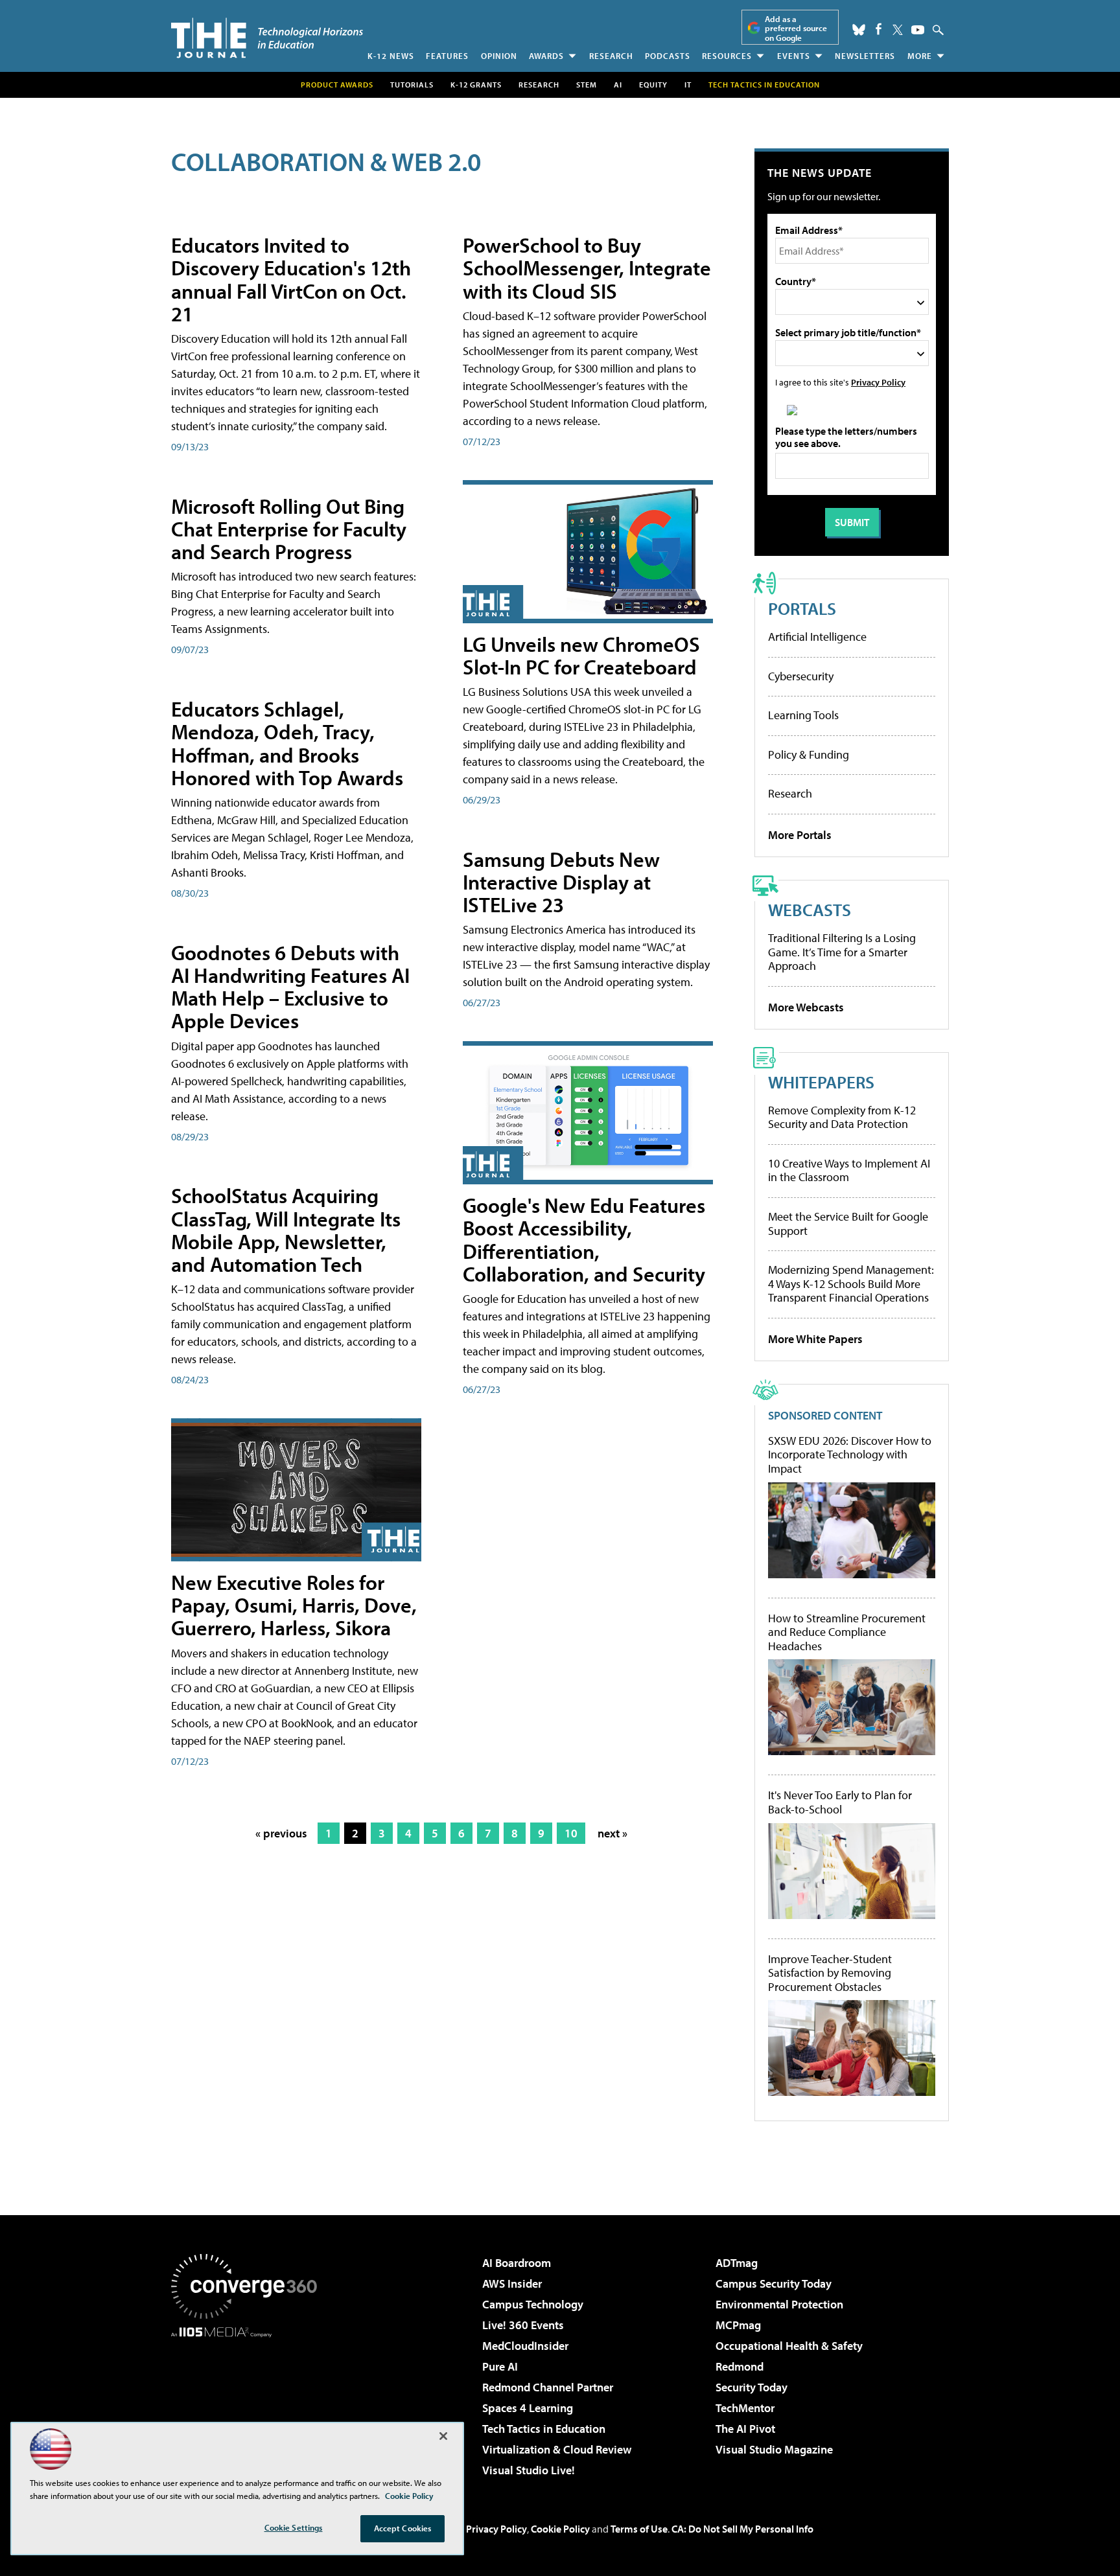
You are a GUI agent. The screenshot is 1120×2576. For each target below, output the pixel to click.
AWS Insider (512, 2283)
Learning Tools (803, 715)
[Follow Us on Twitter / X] (898, 30)
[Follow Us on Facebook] (879, 29)
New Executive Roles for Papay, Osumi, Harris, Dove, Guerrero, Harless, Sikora (294, 1605)
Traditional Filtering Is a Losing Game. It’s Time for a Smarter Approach (842, 952)
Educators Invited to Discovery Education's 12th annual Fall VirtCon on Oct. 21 (291, 279)
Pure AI (500, 2366)
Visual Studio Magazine (774, 2449)
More (920, 56)
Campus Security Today (774, 2283)
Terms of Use (639, 2529)
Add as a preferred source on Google (796, 28)
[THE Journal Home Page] (267, 38)
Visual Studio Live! (529, 2470)
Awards (546, 56)
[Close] (443, 2436)
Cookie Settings (294, 2527)
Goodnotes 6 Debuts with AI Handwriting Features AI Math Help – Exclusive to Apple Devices (290, 987)
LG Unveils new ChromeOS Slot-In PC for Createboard (581, 655)
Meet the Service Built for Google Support (848, 1224)
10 (571, 1833)
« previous (281, 1833)
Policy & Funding (809, 754)
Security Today (752, 2387)
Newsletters (865, 56)
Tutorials (412, 85)
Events (794, 56)
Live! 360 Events (523, 2325)
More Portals (800, 835)
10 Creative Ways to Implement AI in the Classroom (849, 1170)
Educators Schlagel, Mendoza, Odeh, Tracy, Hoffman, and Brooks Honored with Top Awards (287, 743)
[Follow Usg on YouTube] (918, 30)
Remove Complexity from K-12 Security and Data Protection (842, 1117)
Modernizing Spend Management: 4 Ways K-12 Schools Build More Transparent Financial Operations (851, 1283)
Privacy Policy (878, 382)
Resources (727, 56)
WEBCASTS (810, 909)
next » (612, 1833)
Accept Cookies (403, 2528)
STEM (587, 85)
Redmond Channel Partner (548, 2387)
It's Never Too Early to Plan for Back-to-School (840, 1802)
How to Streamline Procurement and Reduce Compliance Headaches (847, 1632)
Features (447, 56)
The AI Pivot (745, 2429)
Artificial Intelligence (817, 637)
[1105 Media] (249, 2404)
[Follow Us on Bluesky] (859, 30)
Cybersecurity (801, 676)
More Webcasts (806, 1007)
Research (611, 56)
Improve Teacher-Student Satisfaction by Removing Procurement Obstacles (830, 1973)
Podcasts (668, 56)
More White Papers (815, 1339)
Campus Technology (533, 2304)
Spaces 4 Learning (528, 2408)
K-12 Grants (476, 85)
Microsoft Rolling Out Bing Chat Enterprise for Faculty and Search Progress (289, 529)
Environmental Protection (779, 2304)
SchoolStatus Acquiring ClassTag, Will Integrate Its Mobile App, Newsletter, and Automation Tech (286, 1230)
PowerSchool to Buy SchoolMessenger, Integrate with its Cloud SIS (587, 268)
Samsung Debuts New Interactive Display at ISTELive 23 (561, 882)
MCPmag (738, 2325)
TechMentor (745, 2408)
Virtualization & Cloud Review (557, 2449)
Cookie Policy (560, 2529)
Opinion (499, 56)
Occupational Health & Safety (789, 2346)
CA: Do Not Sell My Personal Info (742, 2529)
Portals (802, 608)
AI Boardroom (517, 2263)
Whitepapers (821, 1082)
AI (618, 85)
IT (688, 85)
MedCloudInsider (525, 2346)
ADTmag (737, 2263)
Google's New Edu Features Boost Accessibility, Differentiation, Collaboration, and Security (584, 1239)
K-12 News (391, 56)
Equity (653, 85)
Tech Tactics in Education (544, 2429)
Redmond (740, 2366)
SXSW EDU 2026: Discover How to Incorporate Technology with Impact (850, 1455)
